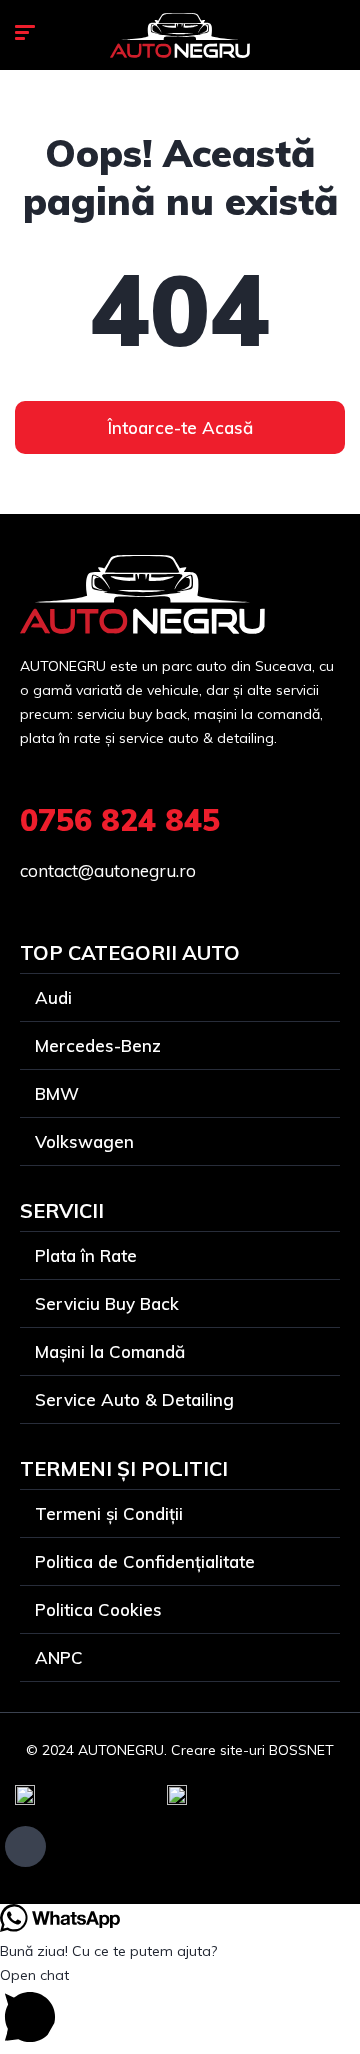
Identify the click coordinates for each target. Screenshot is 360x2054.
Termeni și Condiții (109, 1513)
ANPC (59, 1657)
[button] (180, 2008)
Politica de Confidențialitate (145, 1561)
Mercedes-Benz (98, 1045)
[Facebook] (25, 1846)
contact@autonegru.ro (108, 870)
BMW (57, 1093)
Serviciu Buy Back (107, 1303)
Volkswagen (84, 1141)
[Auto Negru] (180, 35)
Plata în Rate (86, 1255)
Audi (53, 997)
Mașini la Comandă (110, 1351)
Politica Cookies (98, 1609)
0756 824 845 (120, 820)
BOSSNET (301, 1750)
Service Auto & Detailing (134, 1399)
